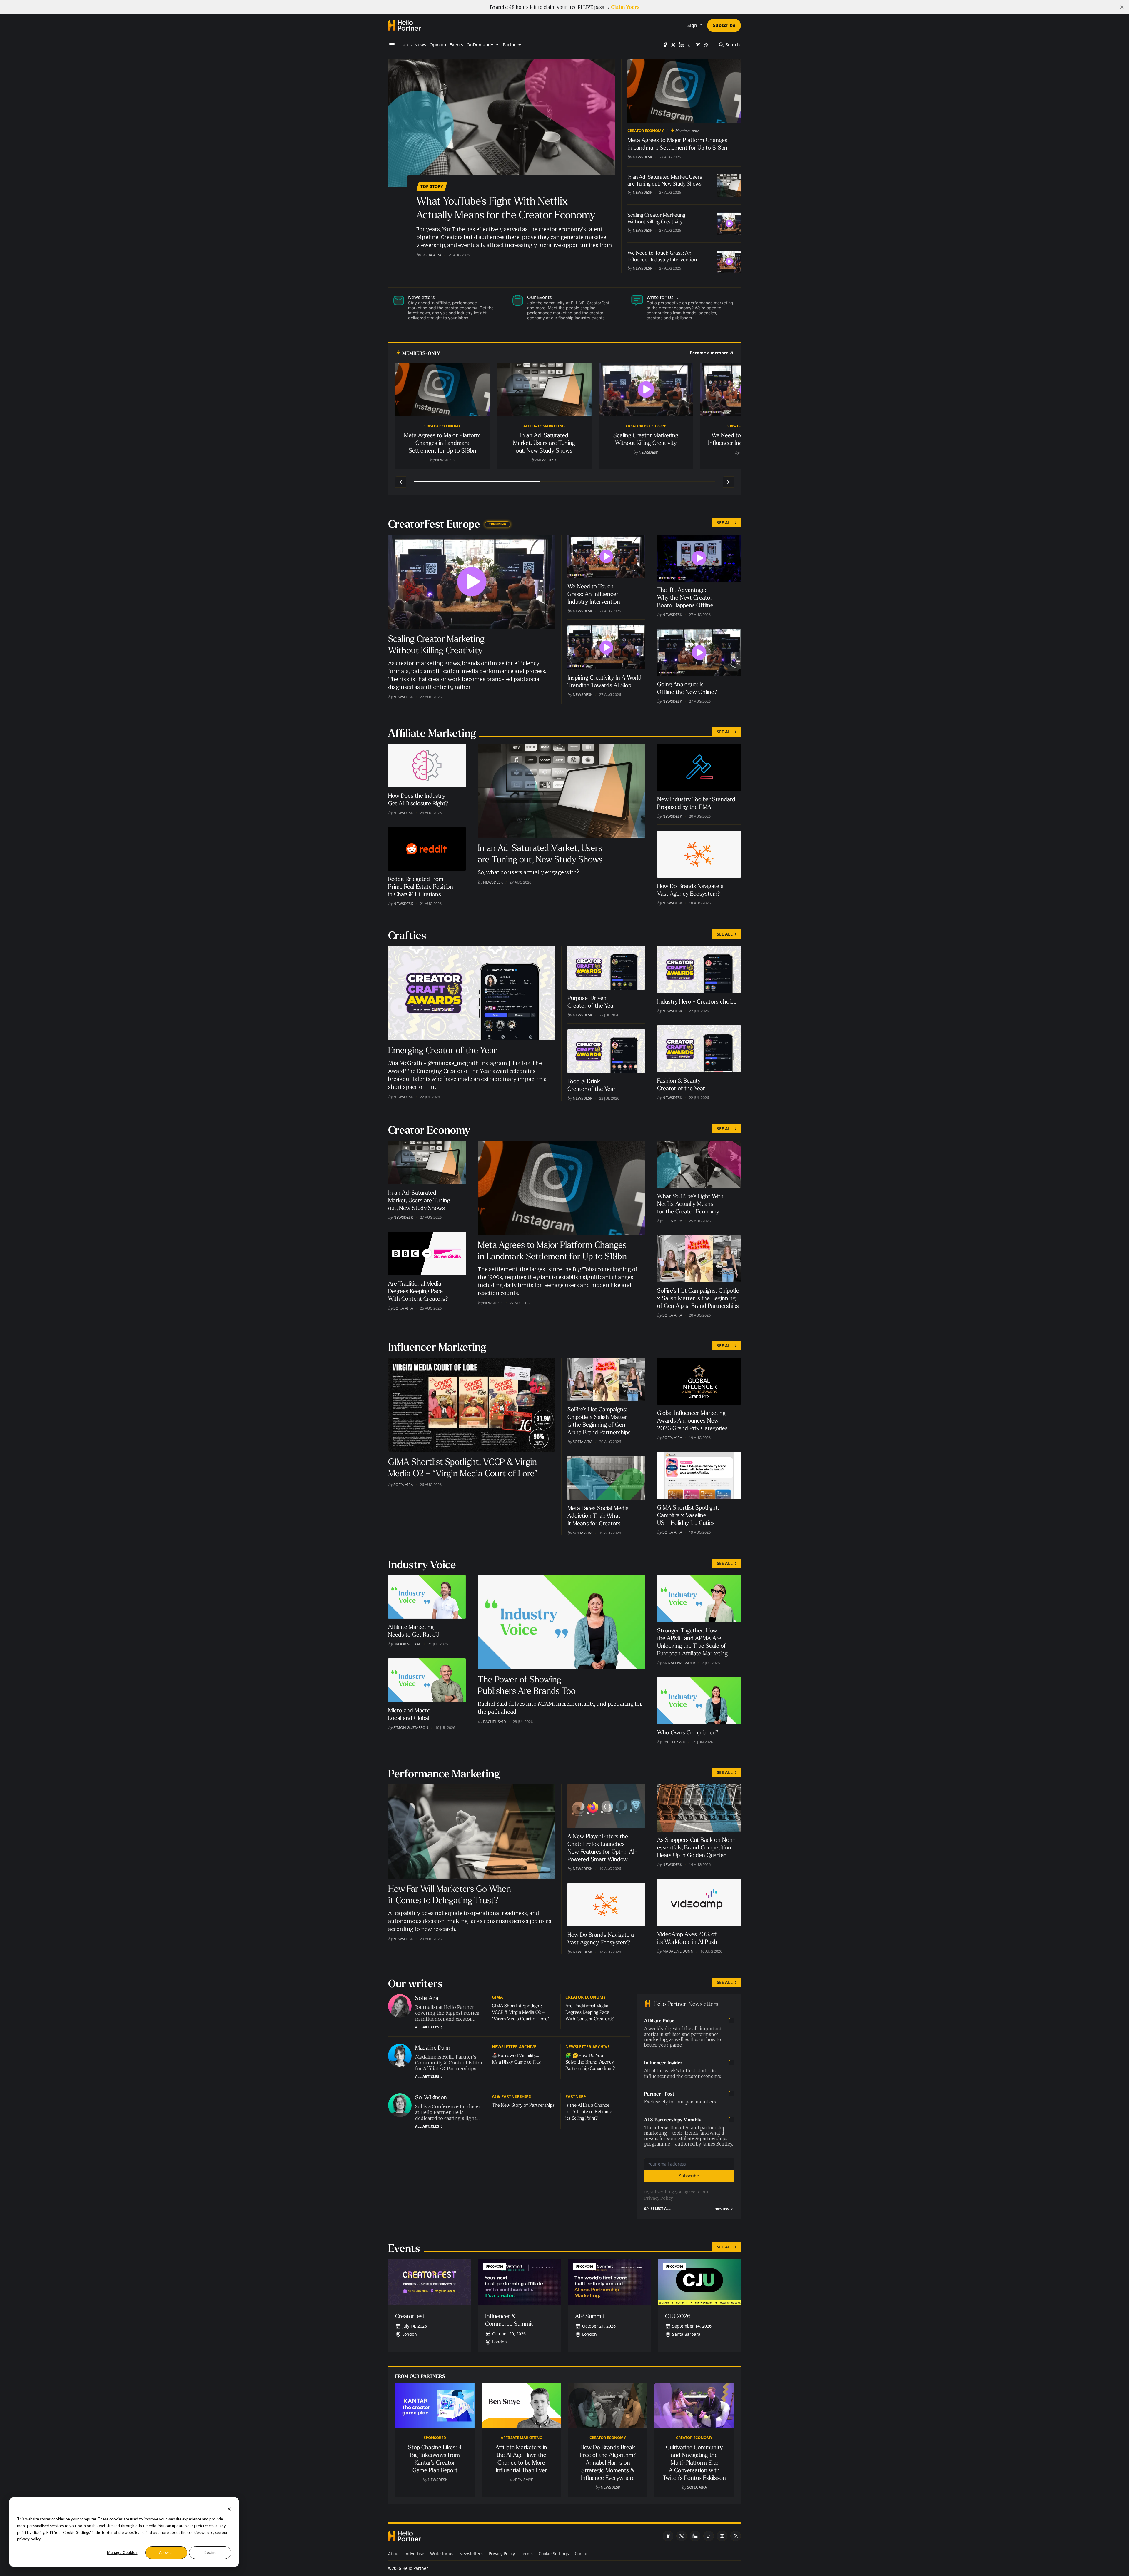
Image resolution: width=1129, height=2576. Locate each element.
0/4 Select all (657, 2209)
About (394, 2554)
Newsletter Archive (514, 2047)
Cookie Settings (554, 2554)
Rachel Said (495, 1722)
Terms (527, 2554)
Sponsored (435, 2438)
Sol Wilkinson (431, 2097)
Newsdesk (643, 157)
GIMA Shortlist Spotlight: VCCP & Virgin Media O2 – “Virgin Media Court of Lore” (521, 2012)
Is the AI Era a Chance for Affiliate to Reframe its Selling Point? (589, 2112)
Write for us (442, 2554)
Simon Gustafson (411, 1727)
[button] (480, 45)
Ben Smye (524, 2480)
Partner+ (576, 2096)
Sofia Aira (431, 255)
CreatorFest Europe (646, 426)
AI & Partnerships (511, 2096)
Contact (582, 2554)
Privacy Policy (658, 2198)
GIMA (497, 1997)
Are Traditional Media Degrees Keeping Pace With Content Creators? (589, 2012)
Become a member (709, 353)
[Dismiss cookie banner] (229, 2509)
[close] (1122, 7)
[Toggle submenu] (497, 45)
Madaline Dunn (678, 1951)
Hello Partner (415, 2568)
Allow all (166, 2552)
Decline (210, 2552)
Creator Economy (646, 131)
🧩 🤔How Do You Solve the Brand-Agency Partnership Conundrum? (590, 2062)
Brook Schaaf (407, 1644)
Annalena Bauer (679, 1663)
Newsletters (471, 2554)
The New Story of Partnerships (523, 2105)
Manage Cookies (122, 2552)
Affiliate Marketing (544, 426)
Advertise (415, 2554)
